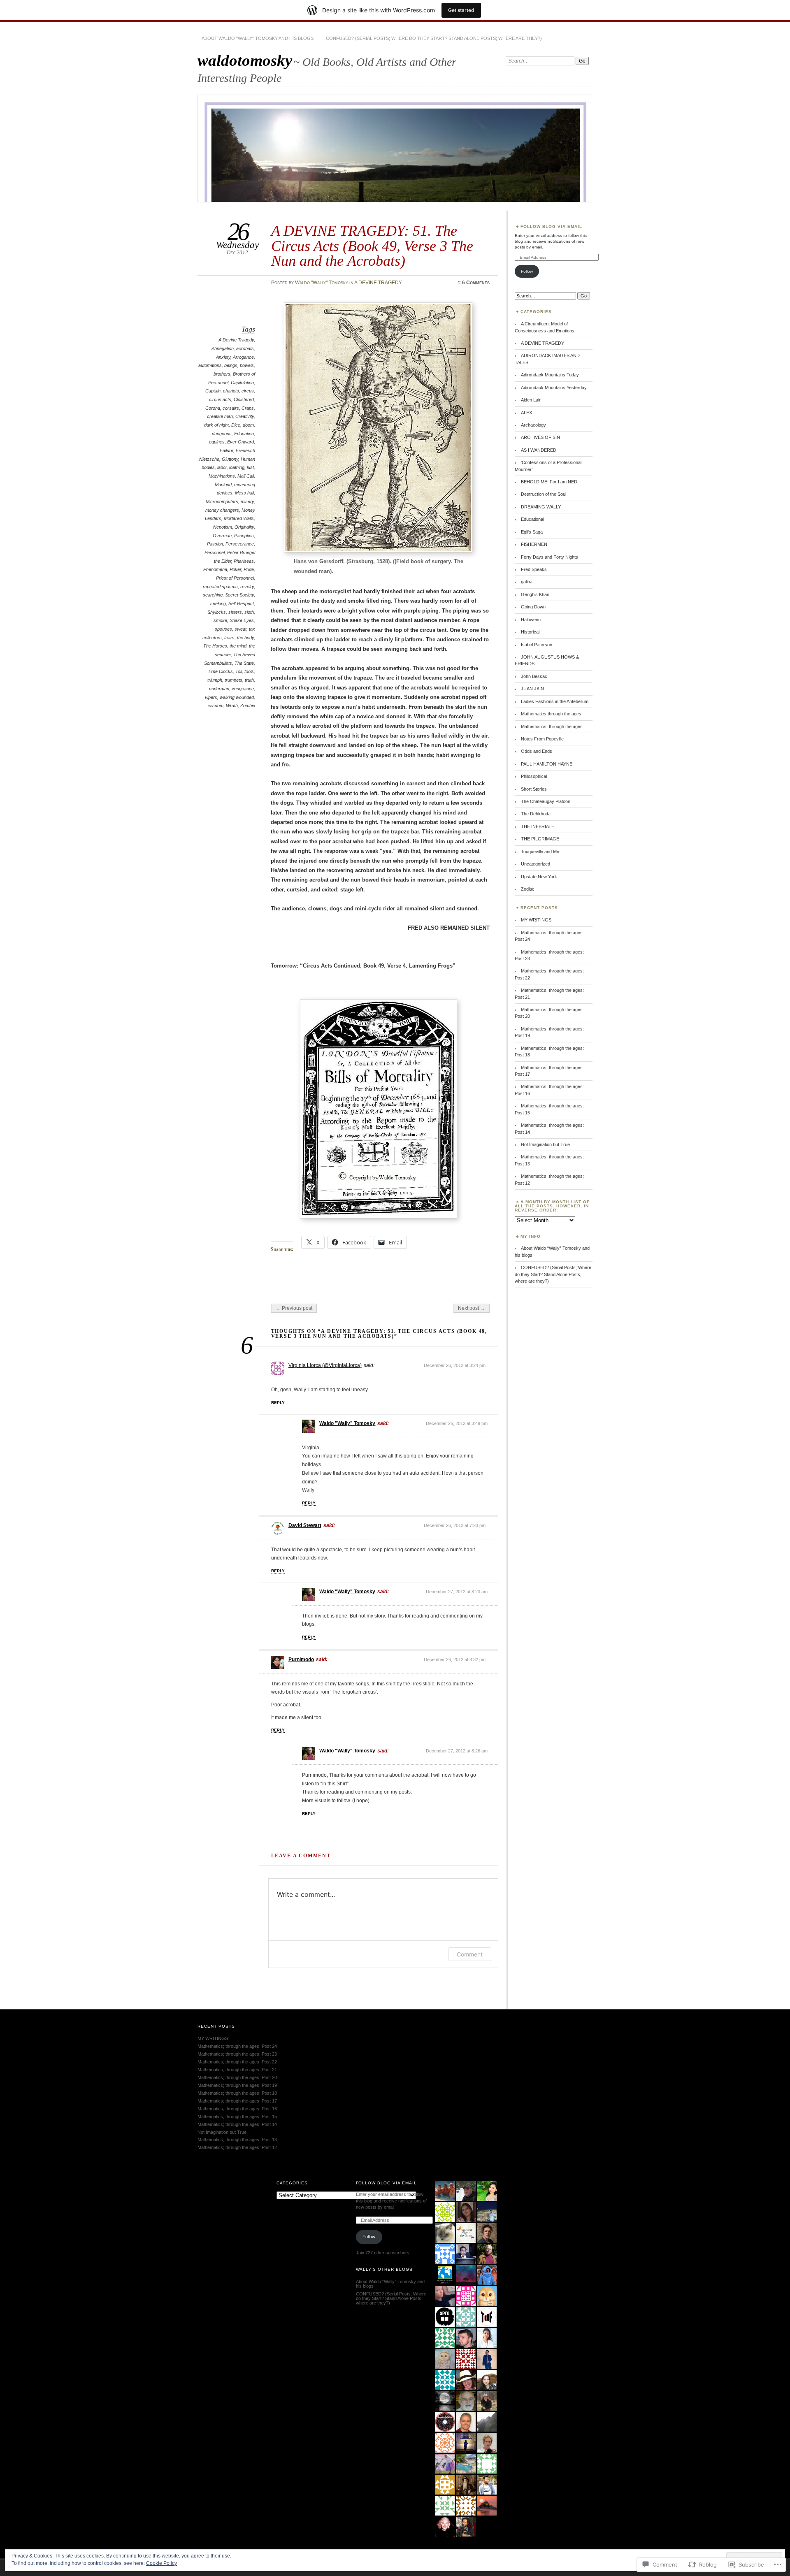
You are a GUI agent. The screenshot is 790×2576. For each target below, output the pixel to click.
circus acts (220, 399)
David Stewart (305, 1525)
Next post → (472, 1308)
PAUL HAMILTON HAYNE (547, 764)
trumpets (234, 680)
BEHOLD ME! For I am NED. (550, 482)
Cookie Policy (161, 2563)
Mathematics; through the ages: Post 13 (237, 2140)
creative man (220, 416)
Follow (527, 271)
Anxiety (223, 357)
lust (250, 467)
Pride (249, 569)
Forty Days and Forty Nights (550, 557)
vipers (211, 697)
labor (222, 467)
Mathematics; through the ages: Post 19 (237, 2085)
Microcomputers (222, 501)
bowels (247, 365)
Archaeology (533, 425)
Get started (461, 10)
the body (245, 638)
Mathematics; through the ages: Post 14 (237, 2124)
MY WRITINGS (536, 920)
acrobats (245, 348)
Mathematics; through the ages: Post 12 (237, 2147)
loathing (237, 467)
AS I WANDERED (539, 450)
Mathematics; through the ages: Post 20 (237, 2077)
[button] (378, 427)
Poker (235, 569)
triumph (215, 680)
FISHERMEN (534, 544)
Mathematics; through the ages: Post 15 (237, 2116)
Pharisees (244, 561)
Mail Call (246, 476)
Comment (470, 1954)
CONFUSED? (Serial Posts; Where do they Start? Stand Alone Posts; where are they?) (434, 38)
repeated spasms (220, 587)
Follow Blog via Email (551, 226)
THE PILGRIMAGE (540, 839)
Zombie (248, 705)
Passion (215, 544)
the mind (238, 646)
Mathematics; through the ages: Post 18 (237, 2093)
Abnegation (223, 348)
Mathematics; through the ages (552, 726)
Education (244, 434)
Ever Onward (240, 442)
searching (213, 595)
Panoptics (244, 536)
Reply (278, 1403)
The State (244, 663)
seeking (218, 603)
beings (231, 365)
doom (248, 425)
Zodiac (528, 889)
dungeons (222, 434)
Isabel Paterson (537, 645)
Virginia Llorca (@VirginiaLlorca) (325, 1365)
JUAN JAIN (532, 689)
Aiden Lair (531, 400)
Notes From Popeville (542, 739)
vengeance (243, 689)
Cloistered (244, 399)
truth (249, 680)
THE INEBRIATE (538, 826)
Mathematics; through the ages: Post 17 (237, 2101)
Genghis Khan (535, 594)
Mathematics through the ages (551, 714)
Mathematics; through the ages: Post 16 (237, 2109)
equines (217, 442)
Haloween (531, 620)
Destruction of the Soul (544, 494)
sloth (249, 612)
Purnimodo (301, 1659)
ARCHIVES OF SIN (540, 437)
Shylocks (217, 612)
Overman (222, 536)
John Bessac (534, 676)
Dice (236, 425)
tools (249, 671)
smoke (220, 620)
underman (219, 689)
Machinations (222, 476)
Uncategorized (536, 864)
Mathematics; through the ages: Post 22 (237, 2062)
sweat (240, 629)
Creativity (245, 416)
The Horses (215, 646)
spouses (223, 629)
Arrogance (243, 357)
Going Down (533, 607)
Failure (227, 450)
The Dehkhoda (536, 814)
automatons (210, 365)
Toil (239, 671)
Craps (248, 408)
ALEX (526, 413)
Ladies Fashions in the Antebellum (555, 701)
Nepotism (223, 527)
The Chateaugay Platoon (546, 801)
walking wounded (237, 697)
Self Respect (241, 603)
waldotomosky (245, 60)
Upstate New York (539, 877)
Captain (213, 391)
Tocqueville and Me (540, 852)
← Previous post (294, 1308)
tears (229, 638)
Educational (532, 519)
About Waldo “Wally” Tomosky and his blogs (258, 38)
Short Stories (534, 789)
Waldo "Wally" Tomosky (322, 283)
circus (248, 391)
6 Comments (476, 283)
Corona (213, 408)
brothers (222, 374)
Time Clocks (220, 671)
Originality (244, 527)
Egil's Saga (532, 532)
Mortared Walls (239, 518)
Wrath (232, 705)
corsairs (231, 408)
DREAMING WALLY (541, 507)
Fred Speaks (534, 569)
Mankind (223, 485)
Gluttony (230, 459)
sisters (235, 612)
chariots (231, 391)
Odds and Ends (537, 751)
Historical (530, 632)
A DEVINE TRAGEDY (378, 283)
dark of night (216, 425)
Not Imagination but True (545, 1144)
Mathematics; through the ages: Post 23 (237, 2054)
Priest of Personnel (235, 578)
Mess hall (244, 493)
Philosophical (534, 776)
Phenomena (215, 569)
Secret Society (239, 595)
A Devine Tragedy (236, 340)
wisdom (216, 705)
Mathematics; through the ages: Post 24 (237, 2046)
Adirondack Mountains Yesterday (554, 388)
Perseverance (240, 544)
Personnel (215, 552)
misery (247, 501)
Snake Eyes (242, 620)
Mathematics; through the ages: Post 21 (237, 2070)
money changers (222, 510)
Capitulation (242, 383)
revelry (247, 587)
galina (527, 582)
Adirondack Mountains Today (550, 375)
